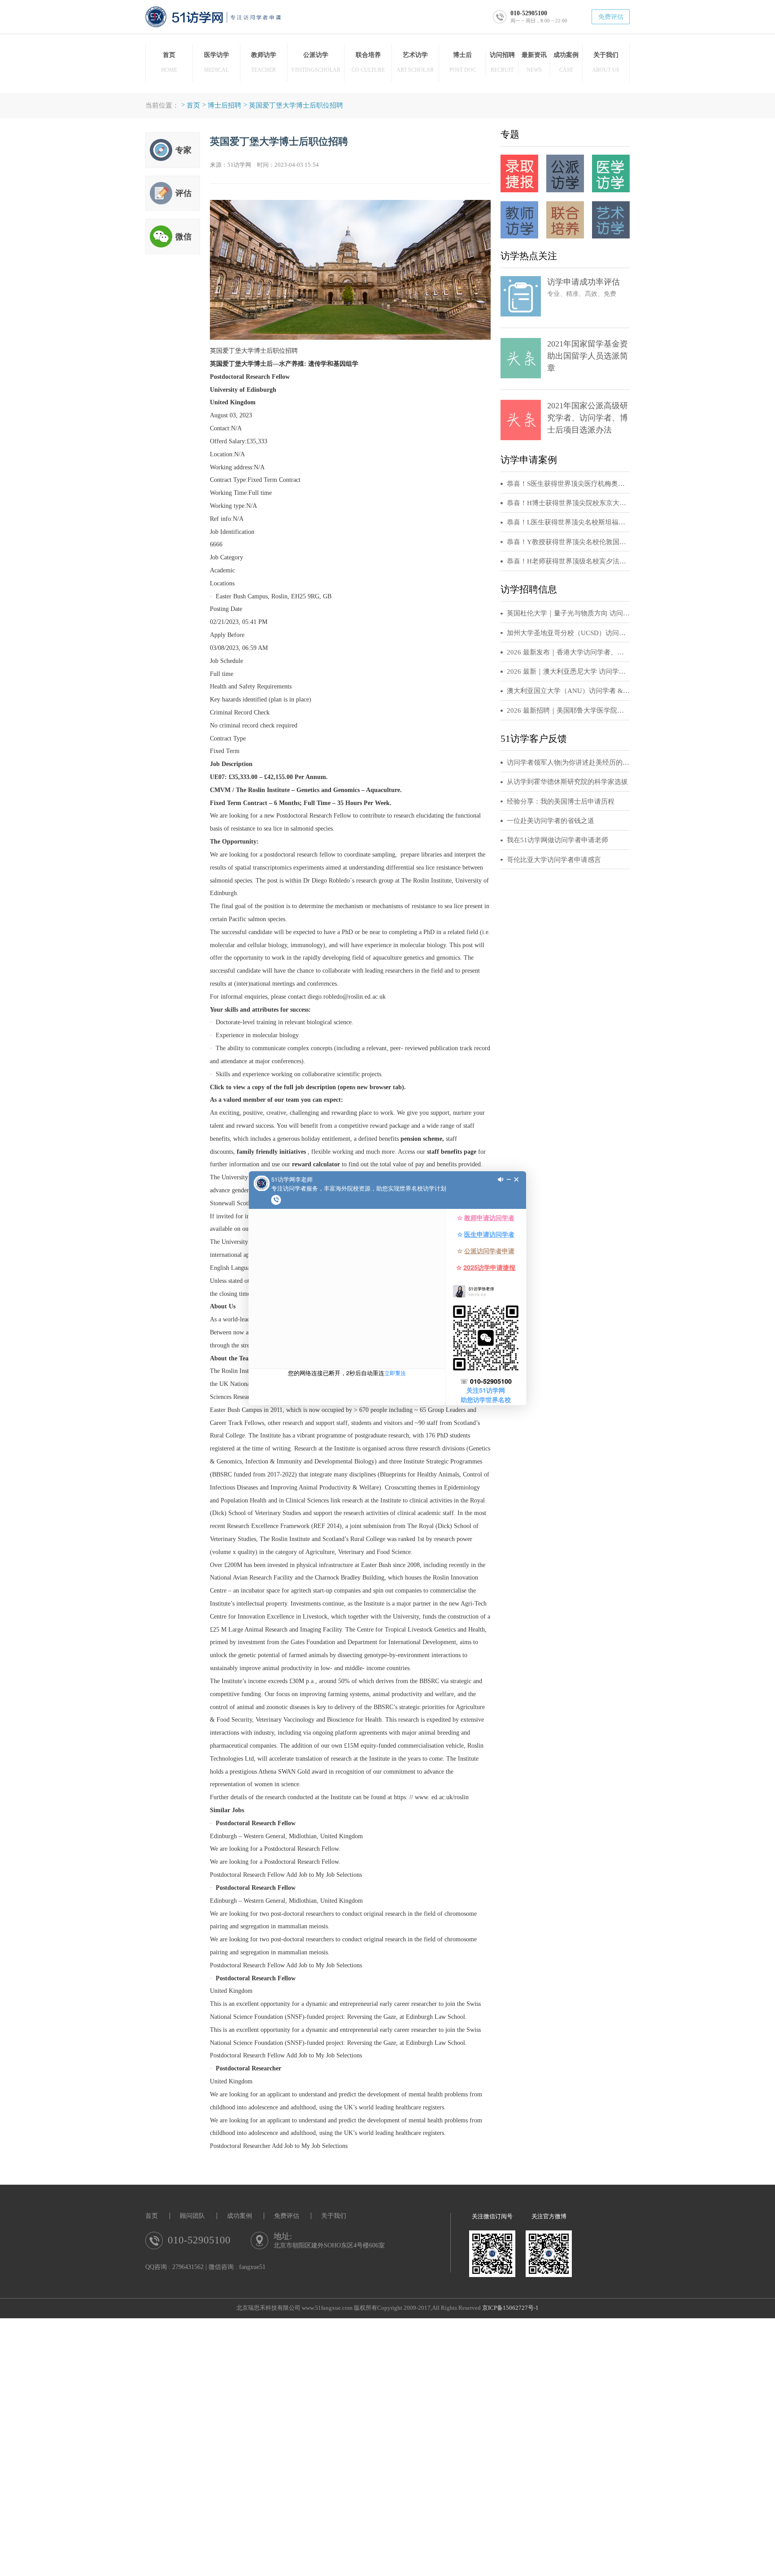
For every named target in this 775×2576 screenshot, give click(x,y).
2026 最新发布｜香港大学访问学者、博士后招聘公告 (568, 652)
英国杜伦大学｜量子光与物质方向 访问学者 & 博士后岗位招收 (568, 613)
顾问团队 (192, 2216)
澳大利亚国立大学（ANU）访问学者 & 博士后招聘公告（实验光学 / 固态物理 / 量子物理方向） (568, 691)
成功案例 (239, 2216)
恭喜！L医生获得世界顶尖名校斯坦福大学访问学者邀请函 (568, 522)
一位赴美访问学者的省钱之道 (551, 821)
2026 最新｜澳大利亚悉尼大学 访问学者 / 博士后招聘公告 (568, 671)
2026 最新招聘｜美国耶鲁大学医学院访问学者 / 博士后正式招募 (568, 710)
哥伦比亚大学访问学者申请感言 (554, 860)
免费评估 (611, 17)
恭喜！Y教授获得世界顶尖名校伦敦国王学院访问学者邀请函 (568, 542)
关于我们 (334, 2216)
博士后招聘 (224, 105)
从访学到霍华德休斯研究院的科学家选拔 (567, 782)
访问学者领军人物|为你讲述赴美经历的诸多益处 (568, 762)
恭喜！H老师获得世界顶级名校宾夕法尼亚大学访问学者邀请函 (568, 561)
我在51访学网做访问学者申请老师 (557, 840)
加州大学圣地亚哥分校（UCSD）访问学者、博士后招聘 (568, 633)
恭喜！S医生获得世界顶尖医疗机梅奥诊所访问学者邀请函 (568, 484)
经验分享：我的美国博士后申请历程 (561, 801)
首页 (193, 105)
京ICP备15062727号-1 (510, 2308)
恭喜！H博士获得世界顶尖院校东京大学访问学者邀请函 (568, 503)
